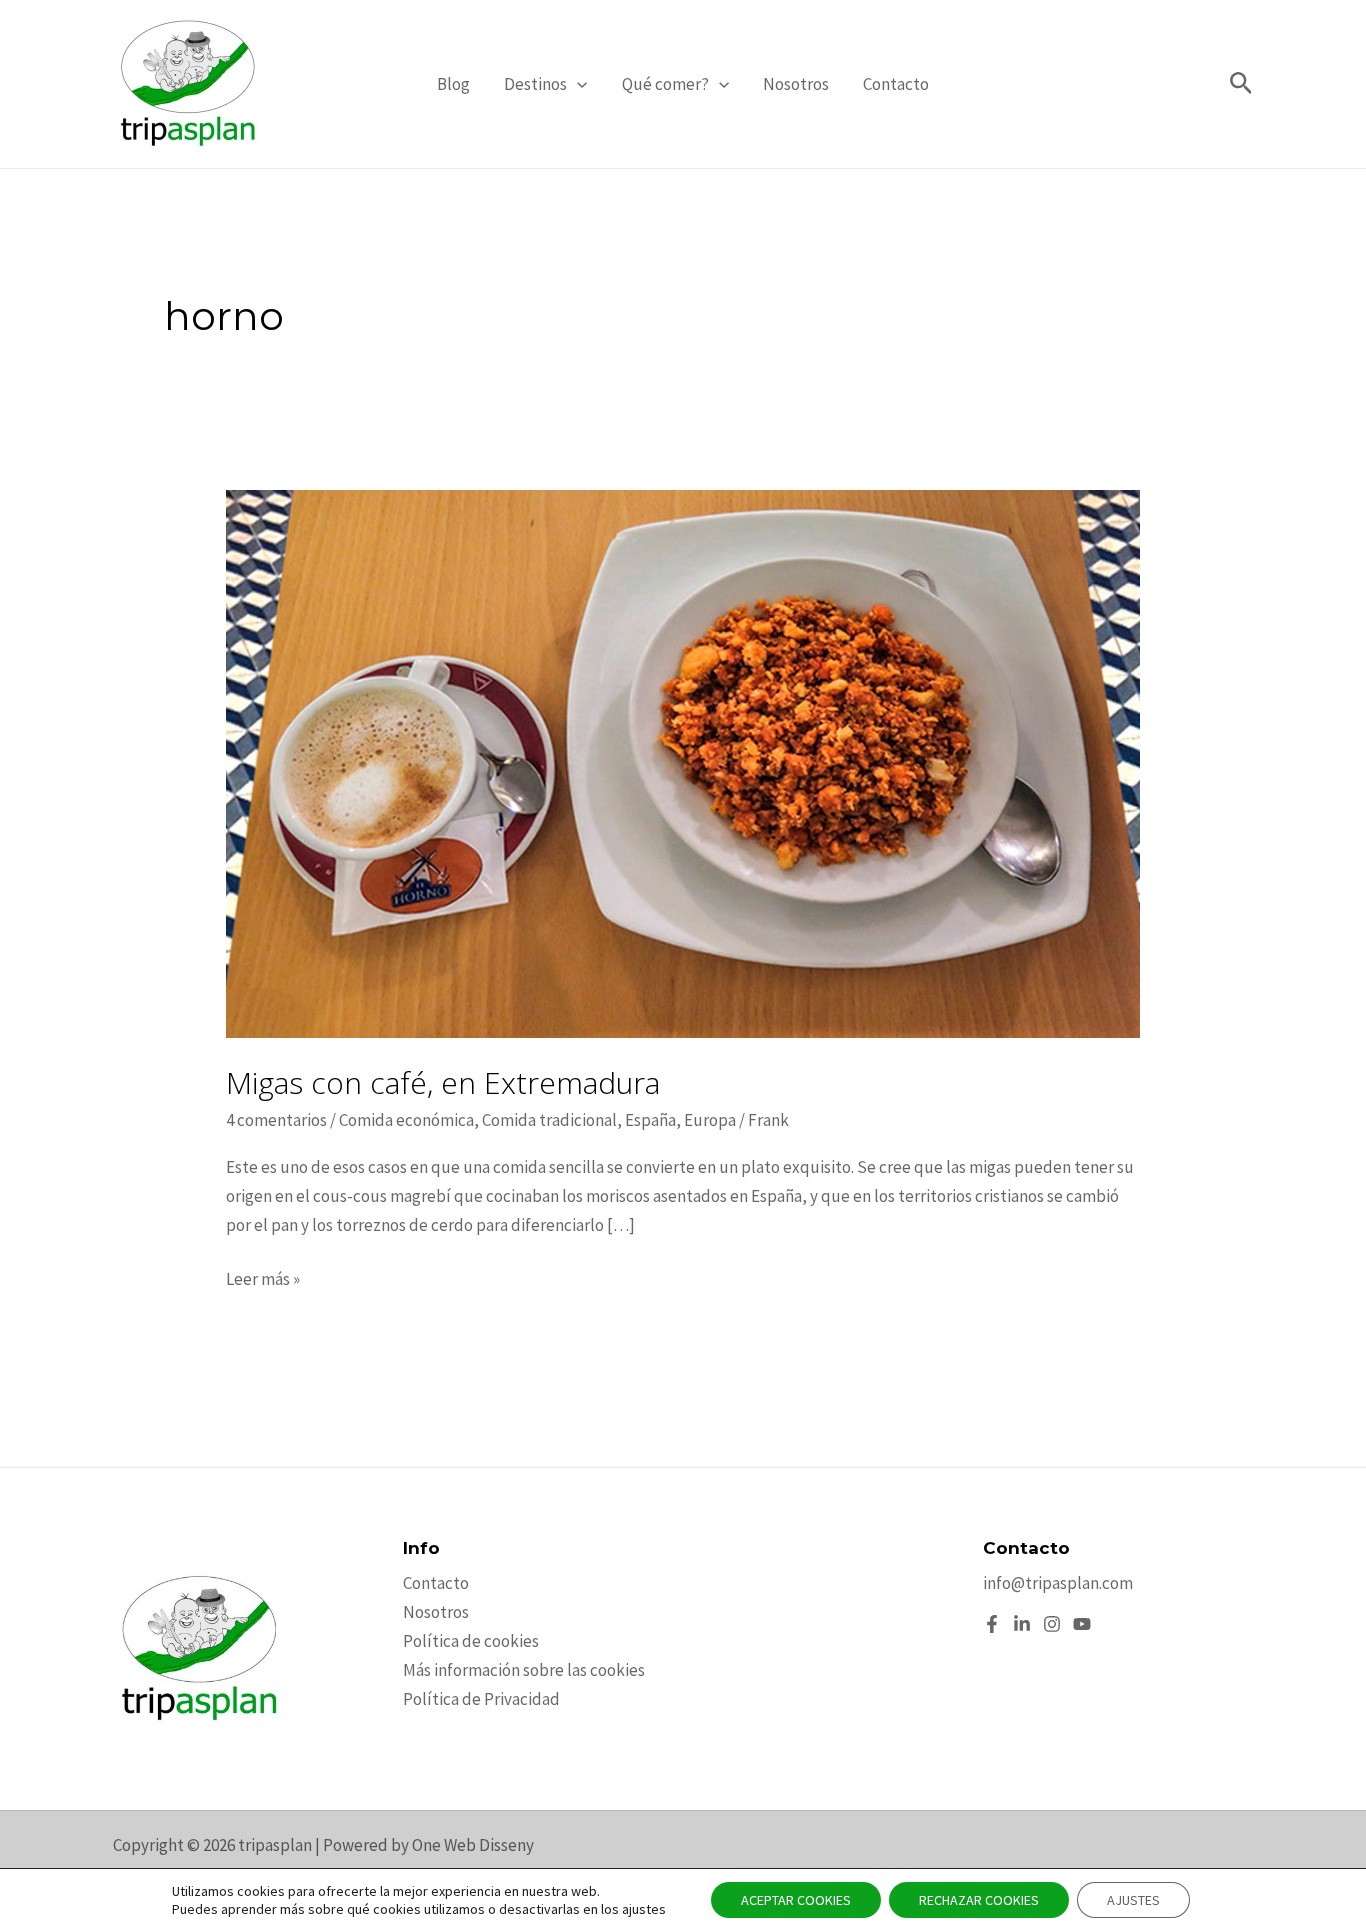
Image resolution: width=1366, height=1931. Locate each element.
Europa (710, 1120)
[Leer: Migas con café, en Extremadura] (682, 762)
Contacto (896, 84)
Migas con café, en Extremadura (443, 1082)
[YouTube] (1082, 1624)
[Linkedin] (1022, 1624)
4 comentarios (276, 1120)
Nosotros (796, 84)
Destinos (535, 84)
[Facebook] (992, 1624)
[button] (577, 84)
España (650, 1120)
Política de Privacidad (481, 1699)
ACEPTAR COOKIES (796, 1900)
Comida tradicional (549, 1120)
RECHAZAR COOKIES (979, 1900)
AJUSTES (1133, 1900)
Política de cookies (471, 1641)
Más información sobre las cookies (524, 1670)
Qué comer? (665, 84)
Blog (453, 84)
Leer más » (263, 1280)
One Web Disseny (473, 1845)
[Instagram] (1052, 1624)
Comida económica (406, 1120)
